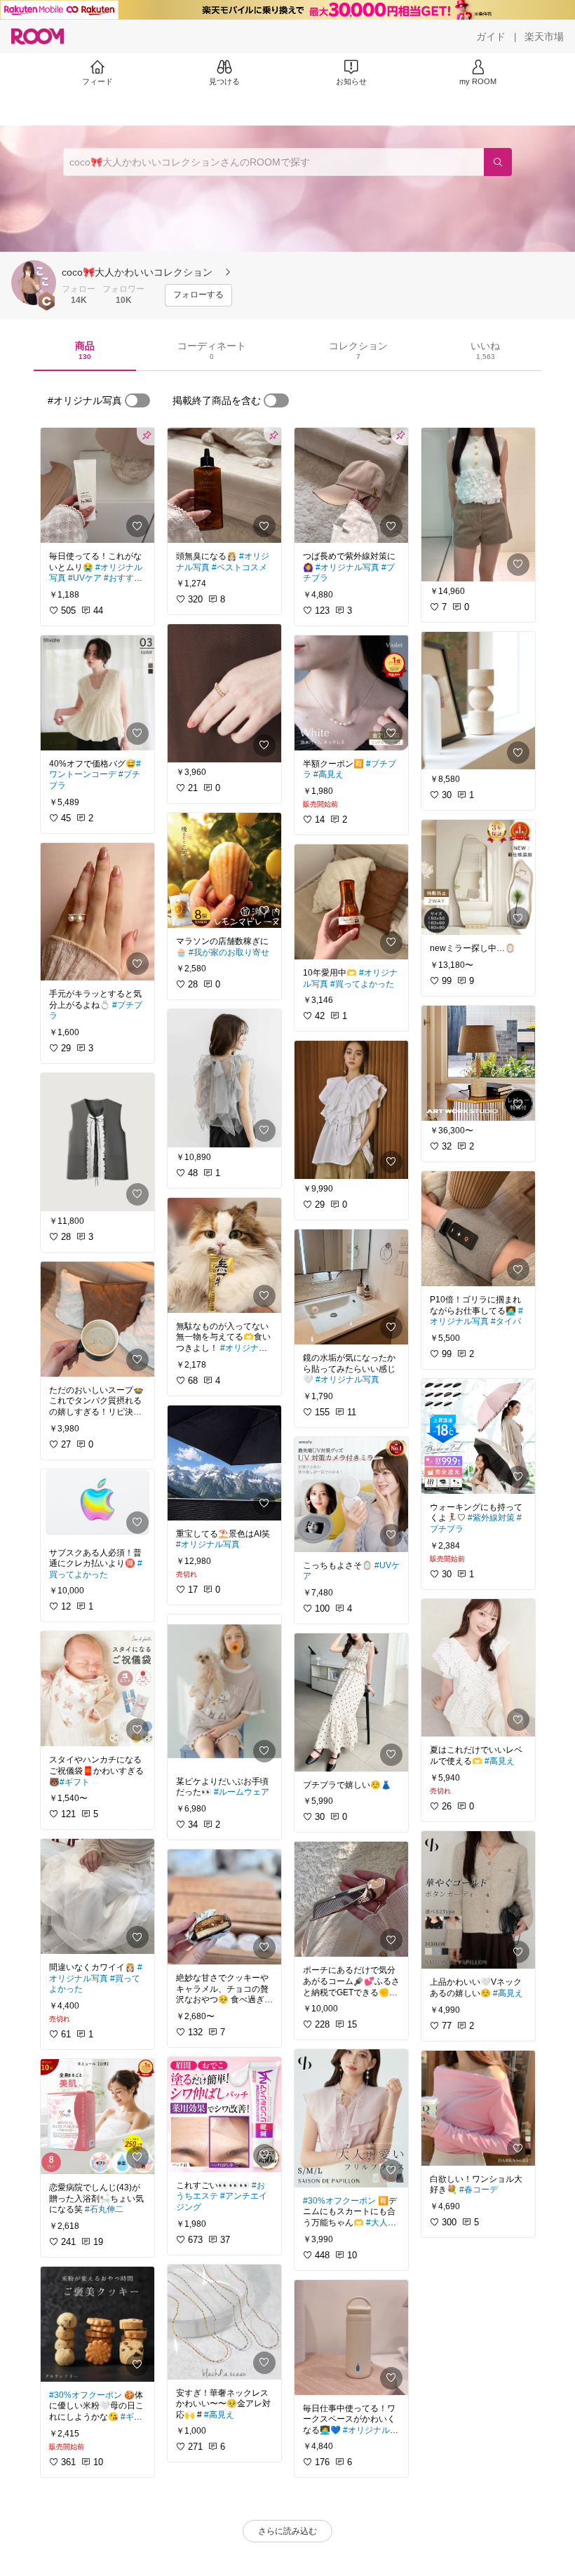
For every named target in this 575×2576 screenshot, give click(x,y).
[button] (34, 283)
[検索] (498, 162)
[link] (97, 485)
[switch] (137, 400)
